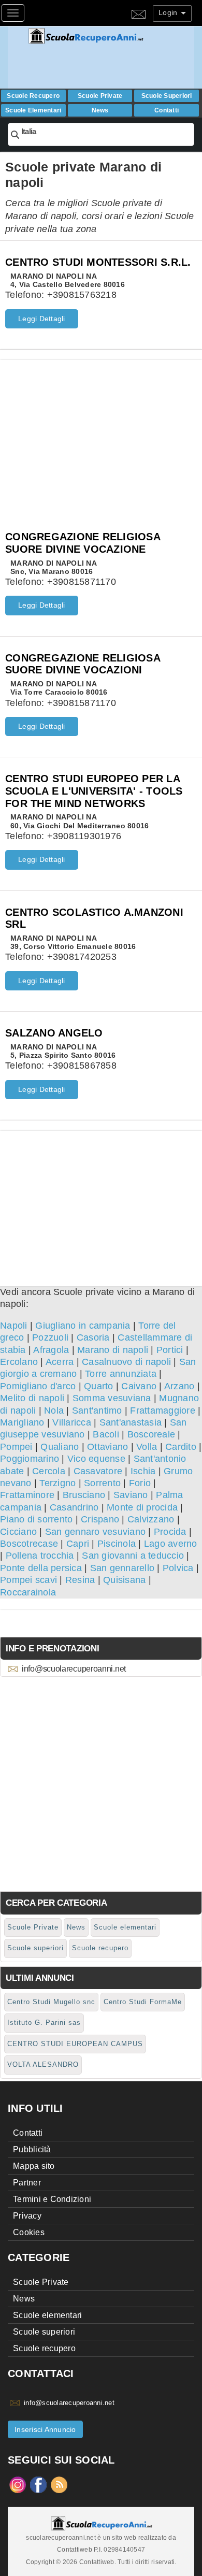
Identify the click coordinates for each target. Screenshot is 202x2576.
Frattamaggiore (163, 1411)
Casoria (93, 1337)
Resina (80, 1580)
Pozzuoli (50, 1337)
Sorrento (102, 1483)
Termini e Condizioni (52, 2199)
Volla (147, 1447)
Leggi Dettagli (42, 319)
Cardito (181, 1447)
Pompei (16, 1447)
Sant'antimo (97, 1411)
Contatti (167, 110)
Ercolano (19, 1362)
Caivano (139, 1386)
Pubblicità (32, 2149)
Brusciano (84, 1495)
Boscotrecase (29, 1544)
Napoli (14, 1326)
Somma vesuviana (112, 1398)
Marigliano (22, 1422)
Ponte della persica (41, 1568)
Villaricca (72, 1422)
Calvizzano (151, 1519)
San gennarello (122, 1568)
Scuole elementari (33, 110)
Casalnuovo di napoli (126, 1362)
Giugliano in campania (83, 1326)
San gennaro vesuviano (95, 1532)
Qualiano (60, 1447)
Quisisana (124, 1580)
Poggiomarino (30, 1459)
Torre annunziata (121, 1374)
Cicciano (18, 1532)
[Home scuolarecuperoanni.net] (110, 36)
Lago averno (171, 1544)
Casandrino (74, 1507)
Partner (27, 2183)
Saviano (131, 1495)
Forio (140, 1483)
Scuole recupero (33, 96)
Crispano (100, 1519)
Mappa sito (34, 2166)
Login (169, 12)
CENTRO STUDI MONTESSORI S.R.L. (98, 262)
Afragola (51, 1350)
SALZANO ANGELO (54, 1033)
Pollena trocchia (40, 1556)
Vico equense (96, 1459)
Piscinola (117, 1544)
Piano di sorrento (36, 1519)
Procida (170, 1532)
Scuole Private (100, 96)
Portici (170, 1350)
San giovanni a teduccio (133, 1556)
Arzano (179, 1386)
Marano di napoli (113, 1350)
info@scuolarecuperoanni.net (74, 1669)
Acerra (60, 1362)
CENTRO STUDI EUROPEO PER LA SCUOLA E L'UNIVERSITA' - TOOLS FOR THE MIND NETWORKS (94, 791)
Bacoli (106, 1434)
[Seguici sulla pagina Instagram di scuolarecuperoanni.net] (18, 2484)
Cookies (29, 2232)
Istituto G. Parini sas (44, 2023)
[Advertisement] (101, 433)
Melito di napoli (32, 1398)
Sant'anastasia (131, 1422)
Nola (54, 1411)
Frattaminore (27, 1495)
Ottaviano (107, 1447)
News (100, 110)
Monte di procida (142, 1507)
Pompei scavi (28, 1580)
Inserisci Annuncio (45, 2429)
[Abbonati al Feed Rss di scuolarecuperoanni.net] (59, 2484)
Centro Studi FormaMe (143, 2002)
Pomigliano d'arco (38, 1386)
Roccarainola (28, 1592)
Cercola (49, 1471)
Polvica (178, 1568)
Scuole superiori (167, 96)
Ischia (143, 1471)
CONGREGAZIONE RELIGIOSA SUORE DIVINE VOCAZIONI (83, 664)
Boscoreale (151, 1434)
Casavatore (98, 1471)
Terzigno (57, 1483)
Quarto (99, 1386)
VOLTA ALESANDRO (43, 2064)
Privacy (27, 2216)
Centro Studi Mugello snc (51, 2002)
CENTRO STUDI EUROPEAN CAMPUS (75, 2044)
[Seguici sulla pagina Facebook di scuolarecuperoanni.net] (38, 2484)
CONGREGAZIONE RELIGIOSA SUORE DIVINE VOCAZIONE (83, 543)
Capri (78, 1544)
